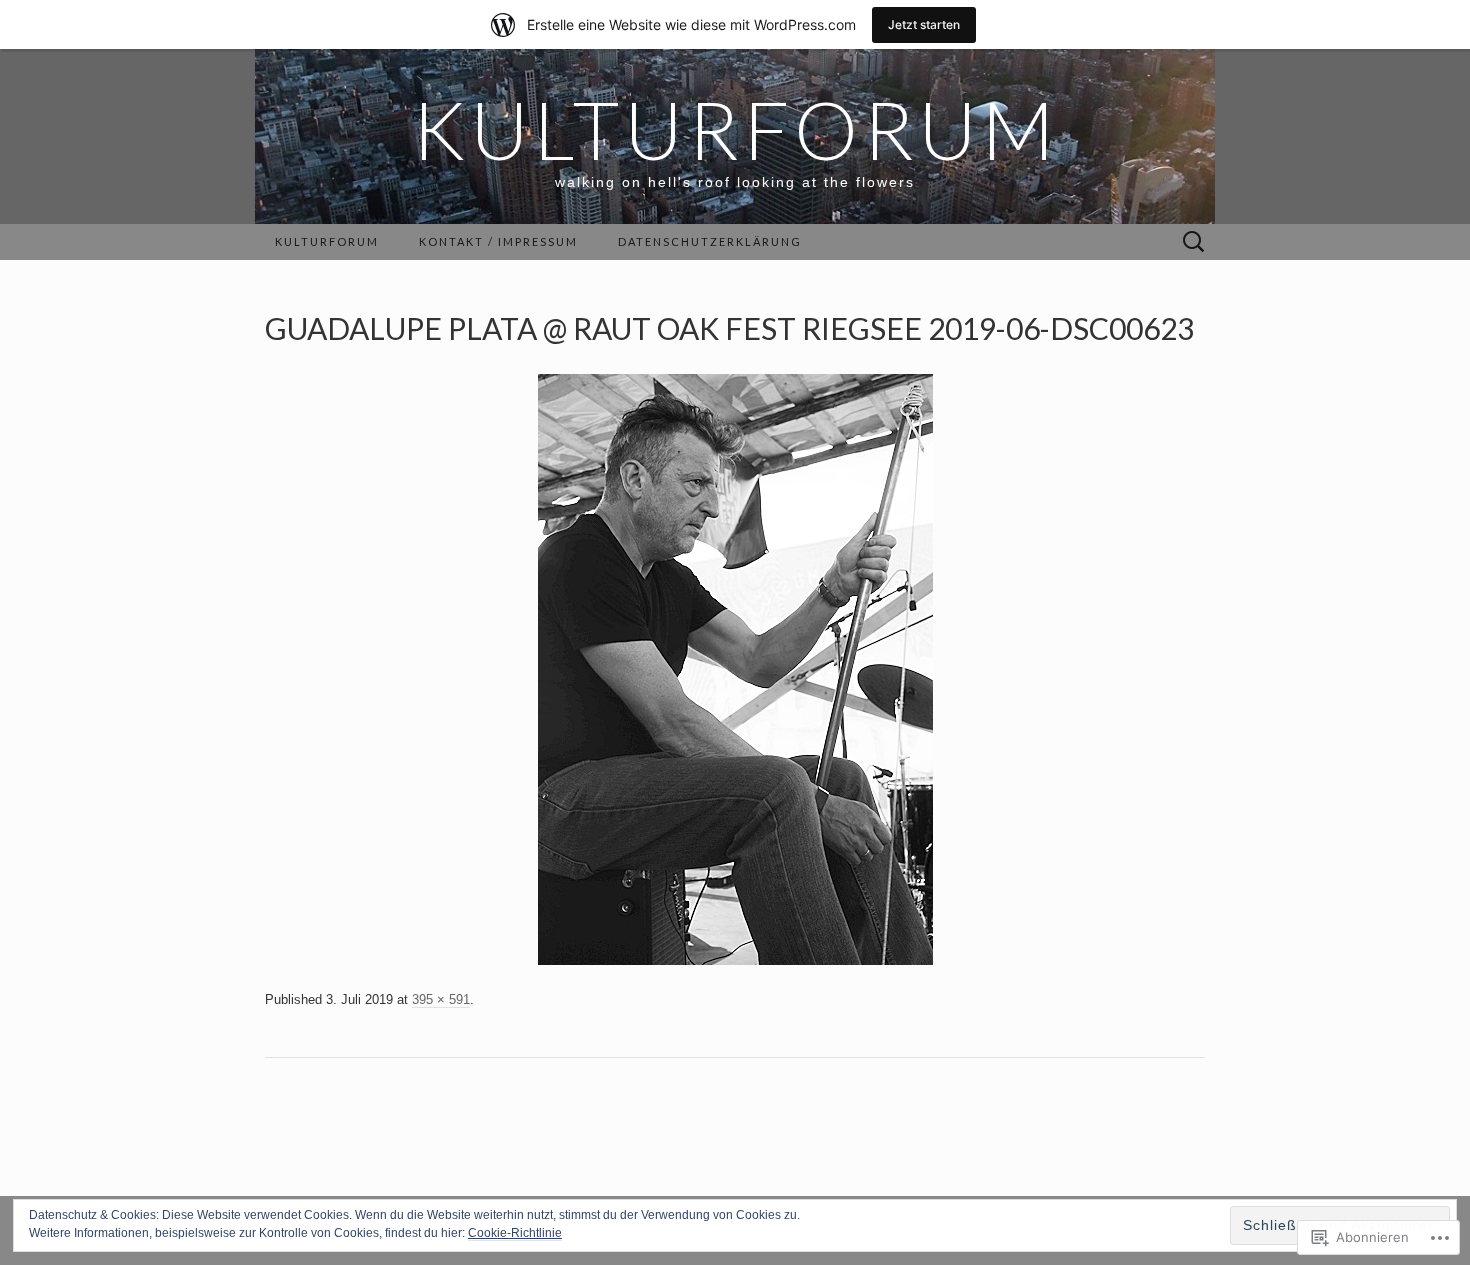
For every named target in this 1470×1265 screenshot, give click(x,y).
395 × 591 (441, 999)
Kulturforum (327, 241)
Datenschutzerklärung (710, 241)
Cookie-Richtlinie (515, 1233)
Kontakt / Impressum (498, 241)
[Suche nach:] (1194, 242)
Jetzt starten (924, 24)
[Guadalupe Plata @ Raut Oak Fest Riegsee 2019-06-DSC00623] (735, 669)
